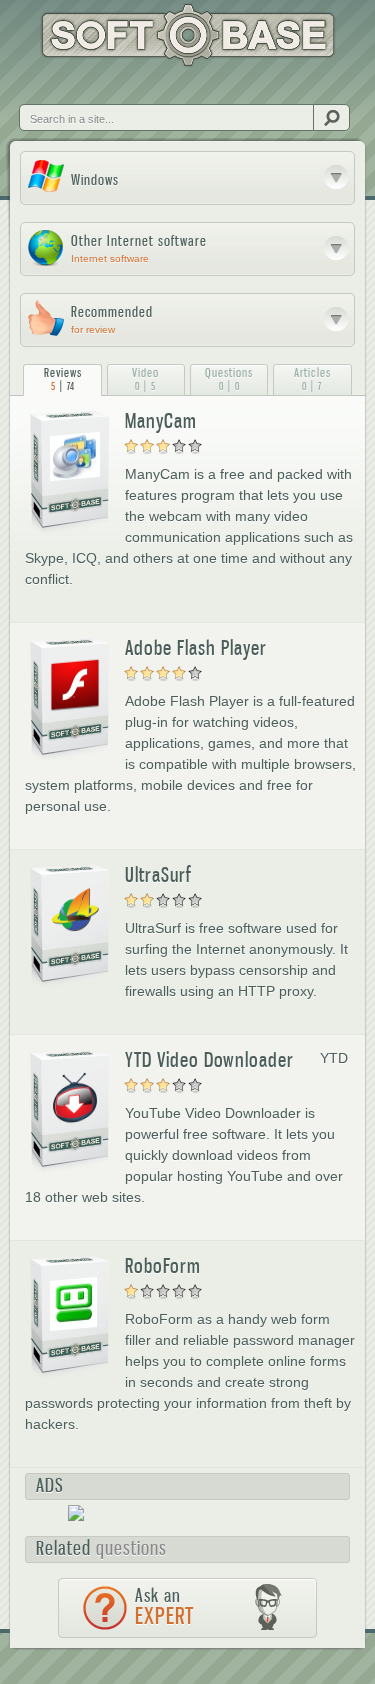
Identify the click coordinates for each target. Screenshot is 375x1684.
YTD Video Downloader (209, 1060)
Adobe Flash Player (196, 648)
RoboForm (163, 1266)
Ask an (164, 1607)
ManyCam (161, 421)
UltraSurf (158, 875)
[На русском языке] (74, 87)
